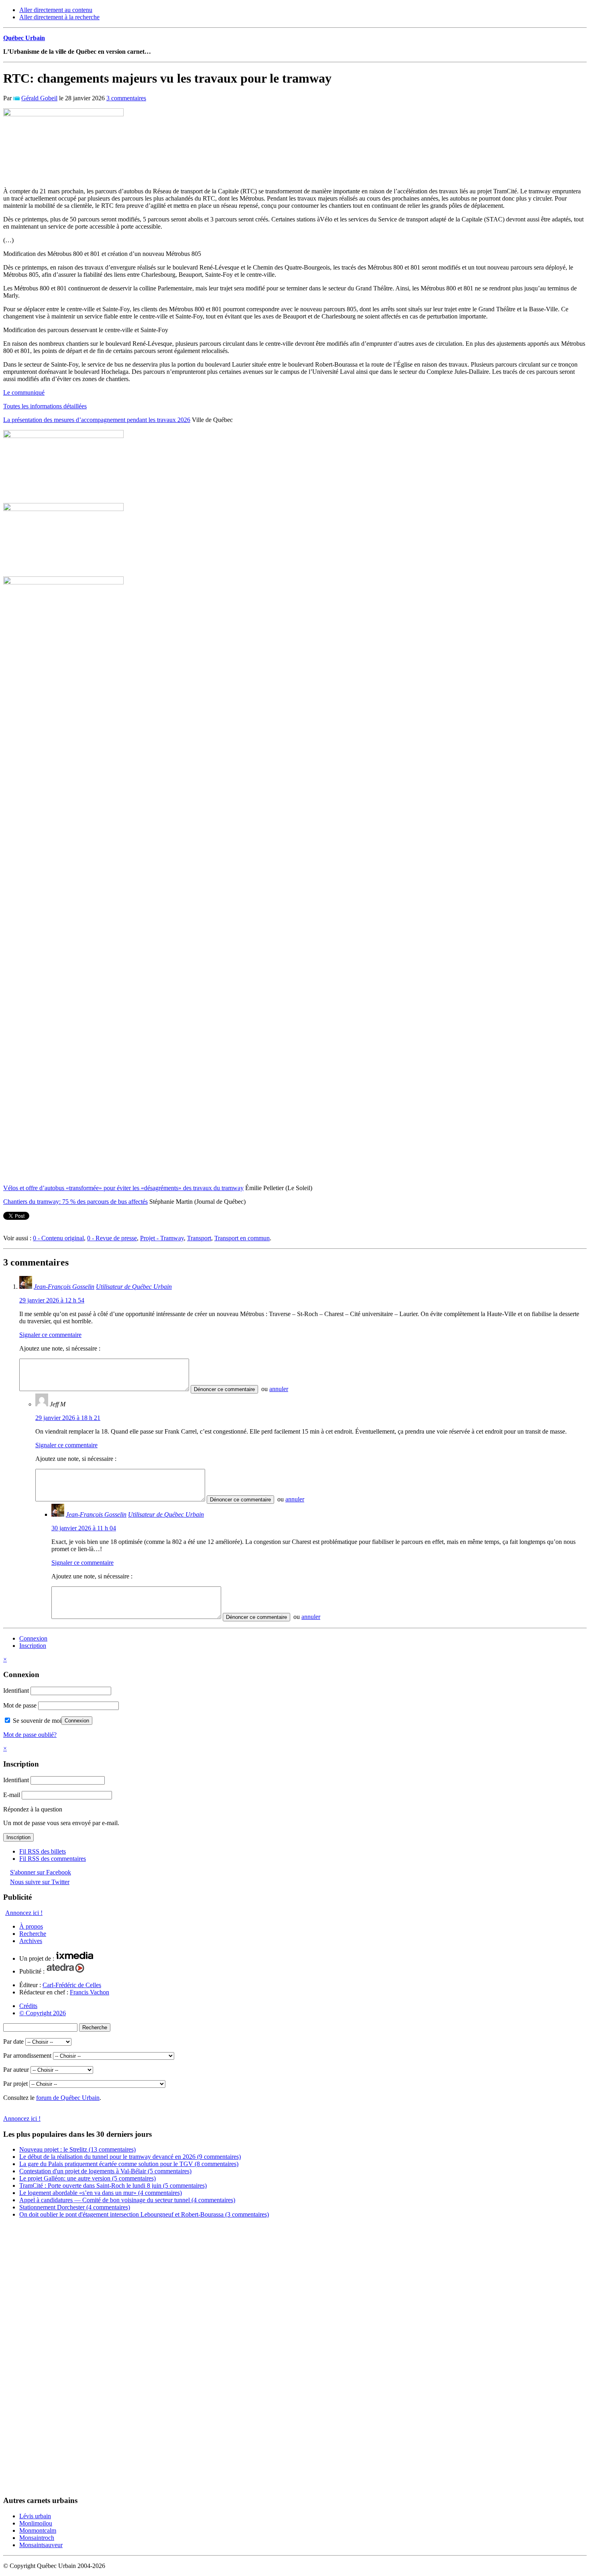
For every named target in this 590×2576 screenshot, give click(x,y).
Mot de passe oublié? (30, 1735)
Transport (199, 1238)
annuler (279, 1389)
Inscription (33, 1646)
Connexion (33, 1638)
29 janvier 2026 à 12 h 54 (52, 1300)
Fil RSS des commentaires (53, 1859)
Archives (31, 1941)
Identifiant (16, 1691)
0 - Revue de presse (112, 1238)
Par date (13, 2042)
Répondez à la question (33, 1809)
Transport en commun (242, 1238)
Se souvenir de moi (36, 1721)
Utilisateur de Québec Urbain (134, 1287)
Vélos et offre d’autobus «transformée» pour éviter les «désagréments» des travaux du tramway (123, 1188)
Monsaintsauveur (41, 2545)
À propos (31, 1926)
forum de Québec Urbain (68, 2098)
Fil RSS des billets (43, 1851)
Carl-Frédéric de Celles (72, 1985)
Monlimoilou (36, 2523)
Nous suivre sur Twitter (40, 1882)
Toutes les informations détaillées (45, 406)
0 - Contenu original (58, 1238)
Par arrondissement (27, 2056)
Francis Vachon (90, 1992)
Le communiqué (24, 392)
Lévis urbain (35, 2516)
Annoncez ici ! (24, 1913)
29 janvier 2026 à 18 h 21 (68, 1418)
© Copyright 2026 (43, 2013)
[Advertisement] (35, 2359)
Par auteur (16, 2070)
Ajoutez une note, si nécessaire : (60, 1348)
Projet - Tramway (162, 1238)
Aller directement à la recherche (59, 17)
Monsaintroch (37, 2538)
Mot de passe (20, 1705)
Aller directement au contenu (56, 10)
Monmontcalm (38, 2530)
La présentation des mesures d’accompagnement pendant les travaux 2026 (97, 420)
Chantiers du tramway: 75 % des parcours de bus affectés (75, 1202)
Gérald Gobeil (39, 98)
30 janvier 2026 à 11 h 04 (84, 1528)
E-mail (12, 1795)
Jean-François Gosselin (64, 1287)
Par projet (15, 2084)
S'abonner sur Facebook (41, 1872)
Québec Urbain (24, 38)
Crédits (28, 2006)
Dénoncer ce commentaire (224, 1389)
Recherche (33, 1934)
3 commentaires (126, 98)
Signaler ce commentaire (50, 1335)
